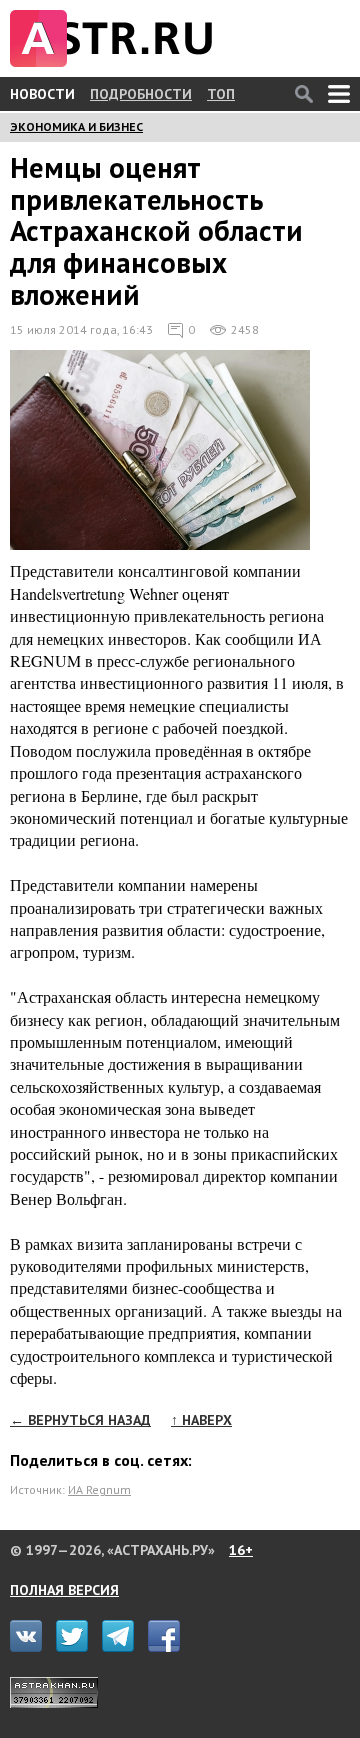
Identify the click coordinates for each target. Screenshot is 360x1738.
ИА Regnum (99, 1489)
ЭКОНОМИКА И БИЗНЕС (76, 126)
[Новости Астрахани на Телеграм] (123, 1647)
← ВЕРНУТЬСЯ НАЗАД (80, 1420)
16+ (241, 1550)
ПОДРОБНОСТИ (141, 94)
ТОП (221, 94)
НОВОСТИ (42, 94)
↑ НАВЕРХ (201, 1420)
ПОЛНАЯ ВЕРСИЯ (64, 1590)
